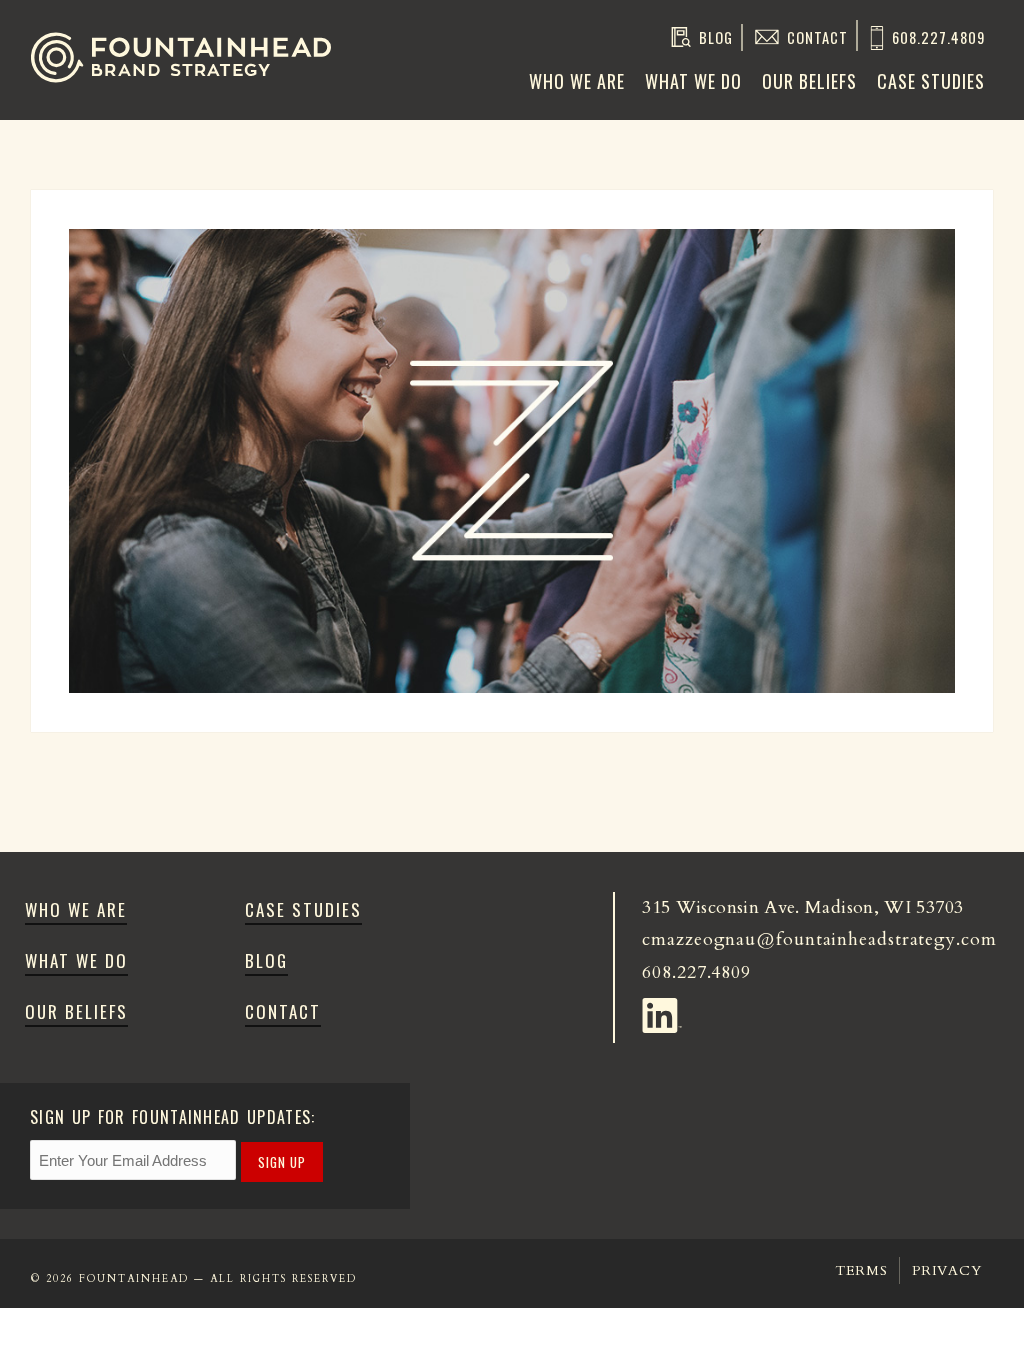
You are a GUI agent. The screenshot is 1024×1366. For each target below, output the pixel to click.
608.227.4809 (938, 37)
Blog (716, 37)
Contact (817, 37)
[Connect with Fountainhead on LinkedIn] (665, 1010)
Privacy (946, 1270)
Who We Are (577, 81)
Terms (861, 1270)
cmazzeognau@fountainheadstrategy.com (819, 939)
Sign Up (282, 1162)
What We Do (693, 81)
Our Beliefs (809, 81)
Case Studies (931, 81)
